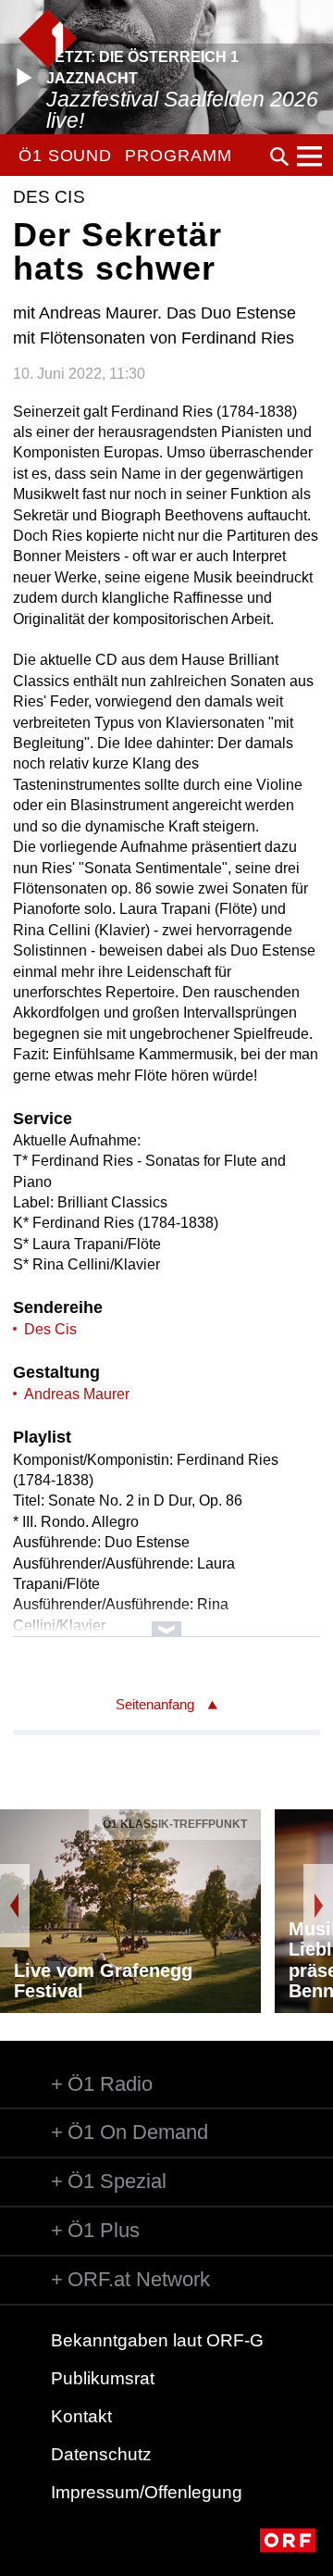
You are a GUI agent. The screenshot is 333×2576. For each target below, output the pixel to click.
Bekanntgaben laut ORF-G (157, 2340)
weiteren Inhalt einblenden (166, 1620)
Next (318, 1906)
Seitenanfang (155, 1704)
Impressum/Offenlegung (147, 2492)
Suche (279, 156)
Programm (178, 156)
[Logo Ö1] (48, 38)
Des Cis (50, 1329)
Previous (15, 1906)
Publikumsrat (103, 2378)
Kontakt (81, 2416)
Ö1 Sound (65, 156)
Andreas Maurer (77, 1394)
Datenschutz (101, 2454)
